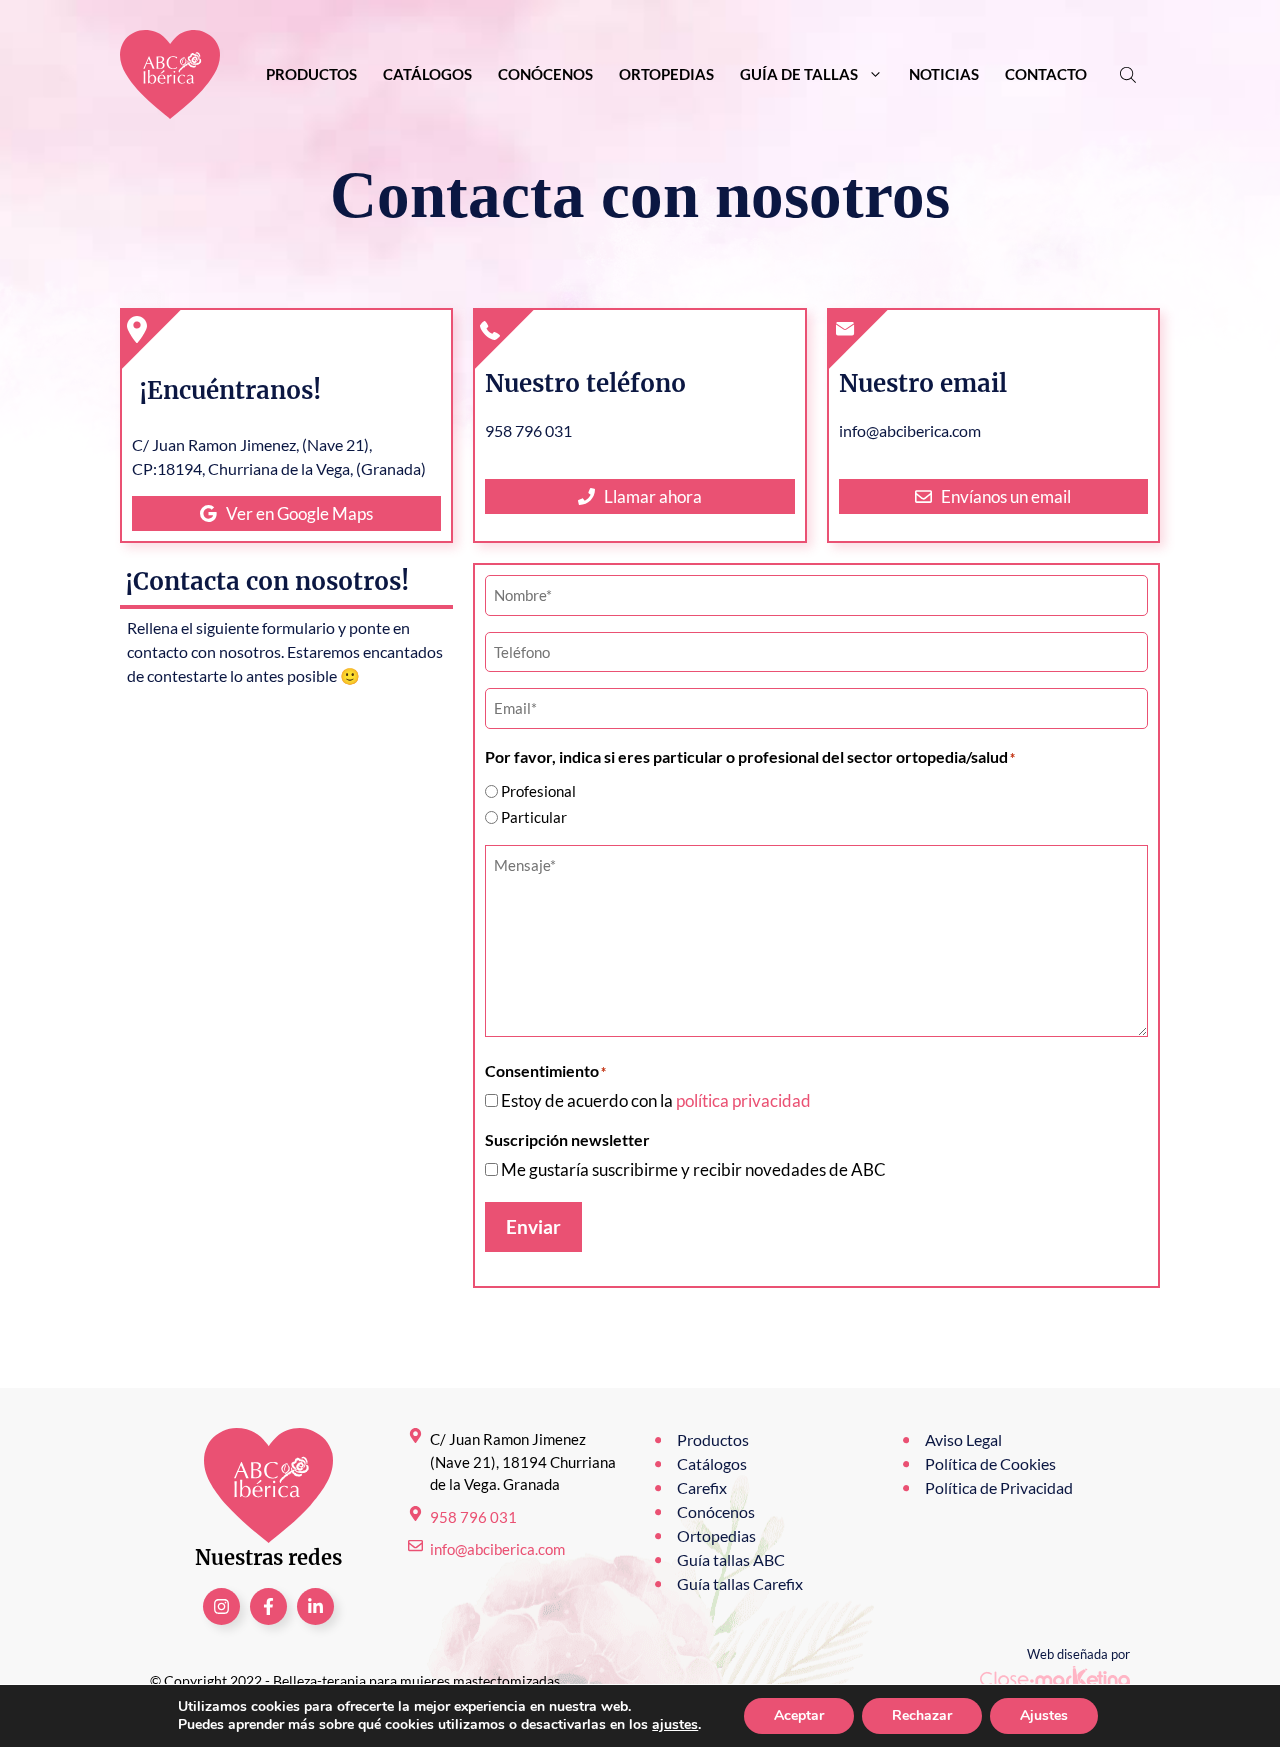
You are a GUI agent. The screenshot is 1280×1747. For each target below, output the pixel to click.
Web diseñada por (1078, 1654)
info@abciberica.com (497, 1549)
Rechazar (922, 1715)
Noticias (944, 74)
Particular (534, 817)
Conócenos (545, 74)
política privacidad (743, 1100)
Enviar (533, 1226)
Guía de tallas (799, 74)
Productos (311, 74)
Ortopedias (666, 74)
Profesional (538, 791)
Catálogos (427, 74)
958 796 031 (473, 1517)
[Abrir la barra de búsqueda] (1130, 74)
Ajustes (1044, 1715)
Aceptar (799, 1715)
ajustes (675, 1725)
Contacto (1046, 74)
